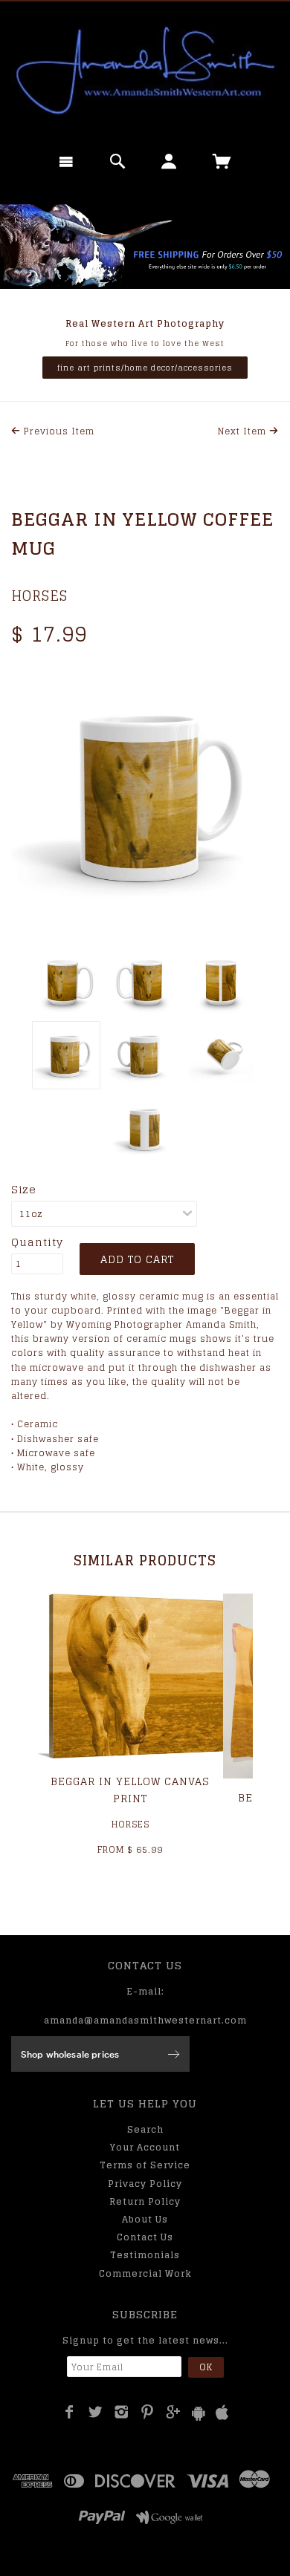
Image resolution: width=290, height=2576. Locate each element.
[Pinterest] (148, 2412)
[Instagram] (122, 2412)
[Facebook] (70, 2412)
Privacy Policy (145, 2184)
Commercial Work (145, 2273)
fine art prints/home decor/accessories (145, 368)
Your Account (145, 2147)
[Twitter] (96, 2412)
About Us (145, 2219)
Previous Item (58, 431)
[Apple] (222, 2413)
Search (145, 2129)
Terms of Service (145, 2165)
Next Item (244, 431)
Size (24, 1190)
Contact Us (145, 2237)
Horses (39, 596)
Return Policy (145, 2201)
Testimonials (145, 2255)
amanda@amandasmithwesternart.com (145, 2020)
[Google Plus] (174, 2412)
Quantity (37, 1242)
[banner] (145, 71)
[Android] (199, 2413)
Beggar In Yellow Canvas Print (130, 1789)
